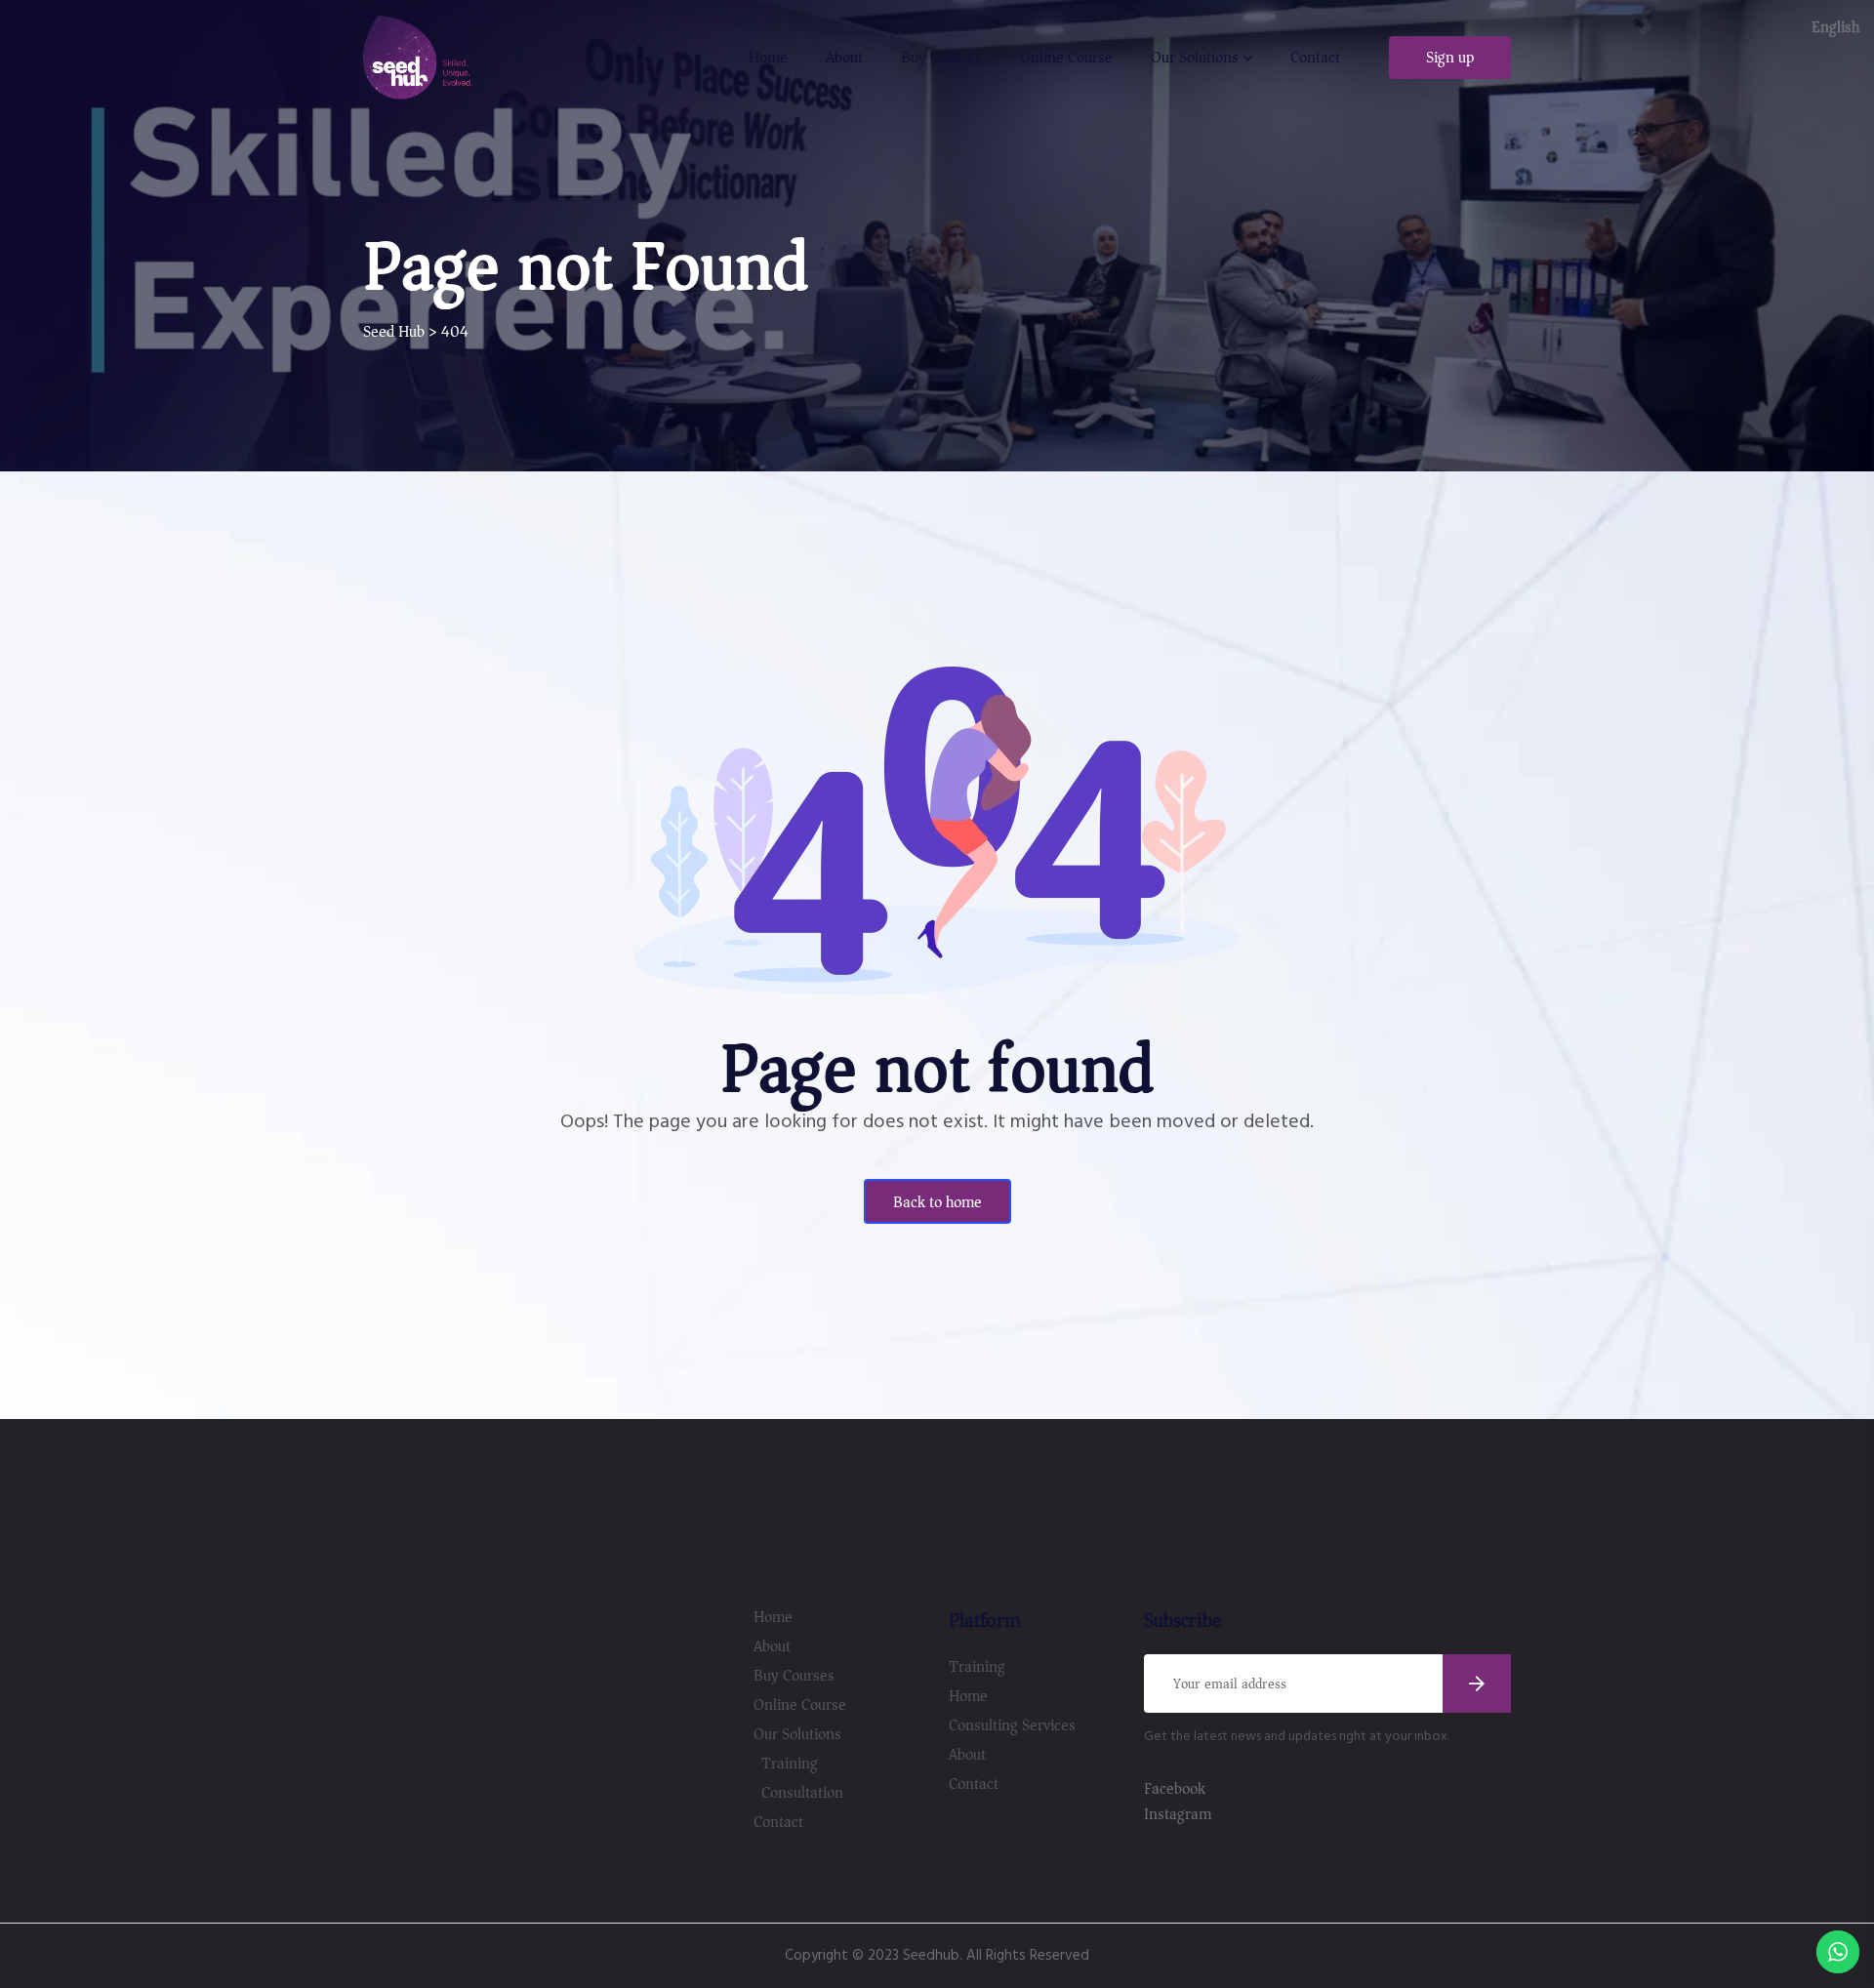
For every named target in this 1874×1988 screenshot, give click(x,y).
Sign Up (1450, 58)
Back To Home (937, 1202)
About (844, 58)
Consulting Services (1012, 1725)
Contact (1315, 58)
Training (790, 1764)
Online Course (1066, 58)
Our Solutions (1195, 58)
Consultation (802, 1793)
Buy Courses (941, 58)
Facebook (1175, 1789)
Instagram (1178, 1814)
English (1835, 27)
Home (768, 58)
